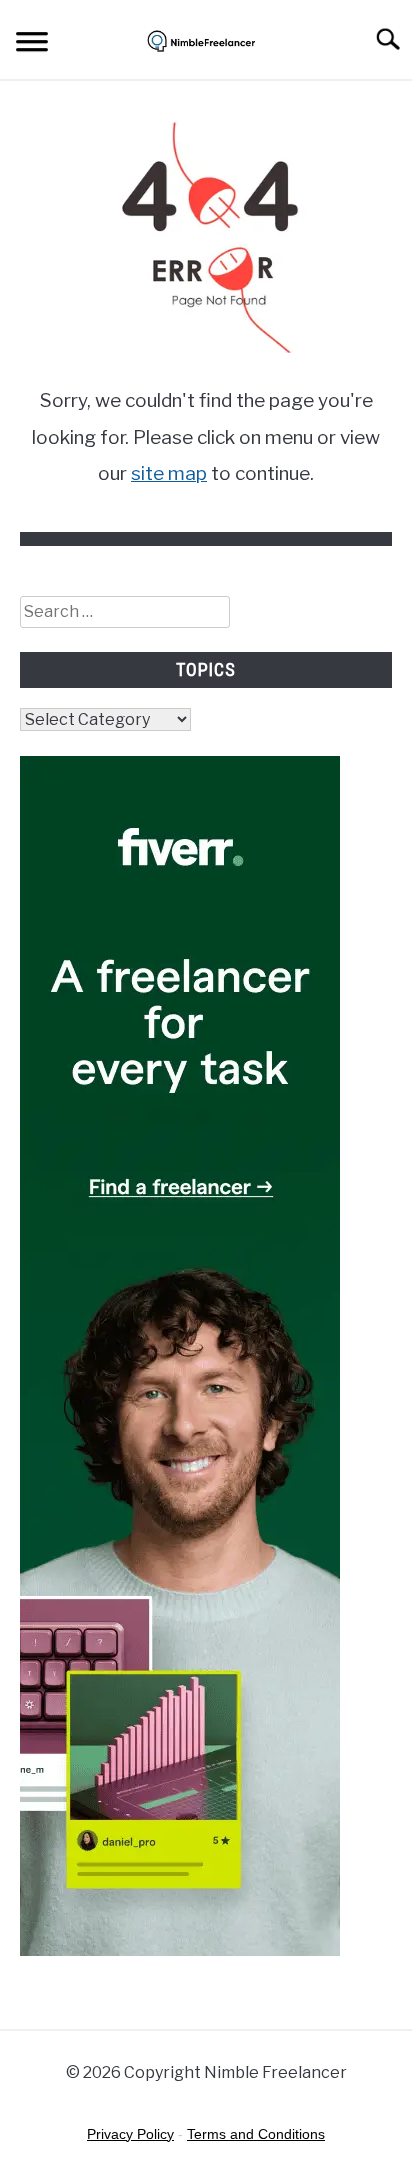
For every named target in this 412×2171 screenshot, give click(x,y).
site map (169, 473)
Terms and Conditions (256, 2134)
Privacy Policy (130, 2134)
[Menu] (32, 45)
